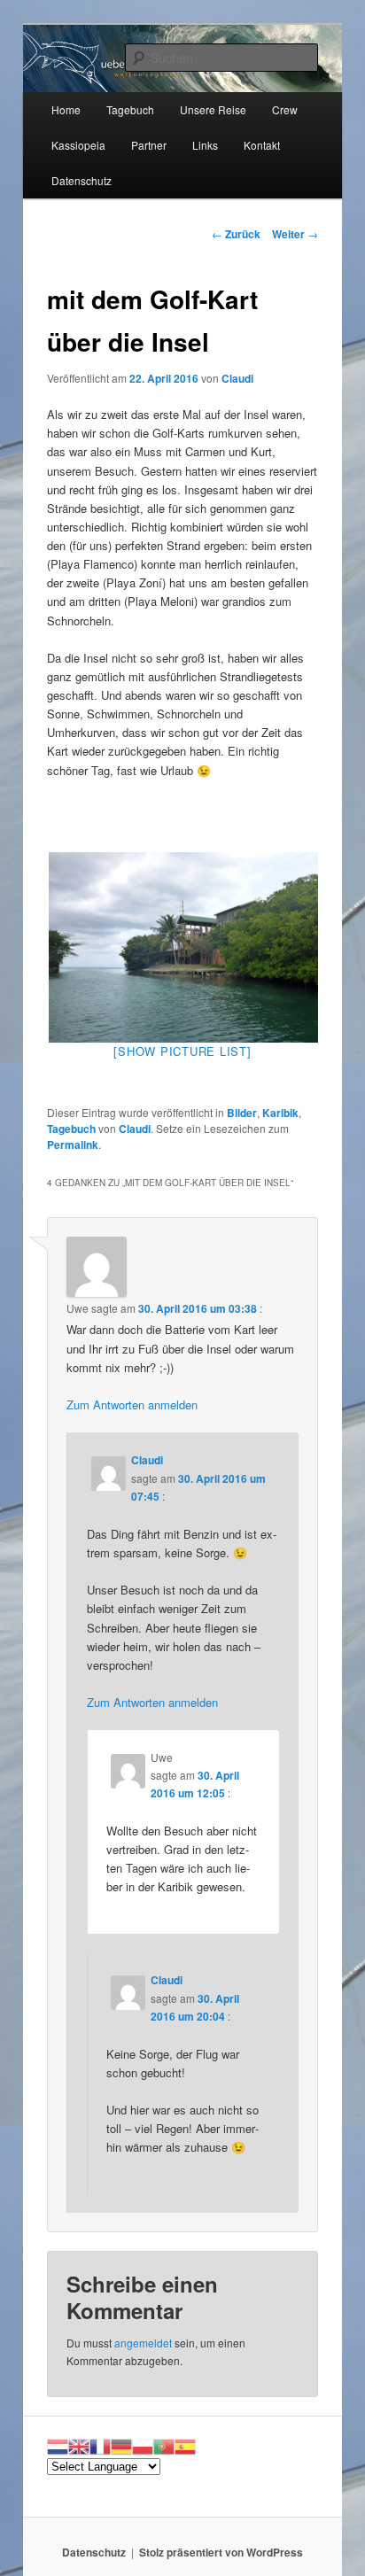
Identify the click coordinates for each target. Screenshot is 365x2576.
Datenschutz (82, 180)
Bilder (242, 1113)
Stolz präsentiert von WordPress (221, 2552)
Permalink (73, 1144)
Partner (149, 145)
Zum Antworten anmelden (132, 1404)
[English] (79, 2445)
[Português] (164, 2445)
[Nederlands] (58, 2445)
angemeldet (143, 2343)
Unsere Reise (213, 109)
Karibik (280, 1113)
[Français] (100, 2445)
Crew (285, 109)
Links (205, 145)
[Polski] (143, 2445)
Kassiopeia (78, 145)
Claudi (237, 378)
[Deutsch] (121, 2445)
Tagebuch (130, 109)
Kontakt (262, 145)
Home (66, 109)
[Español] (185, 2445)
